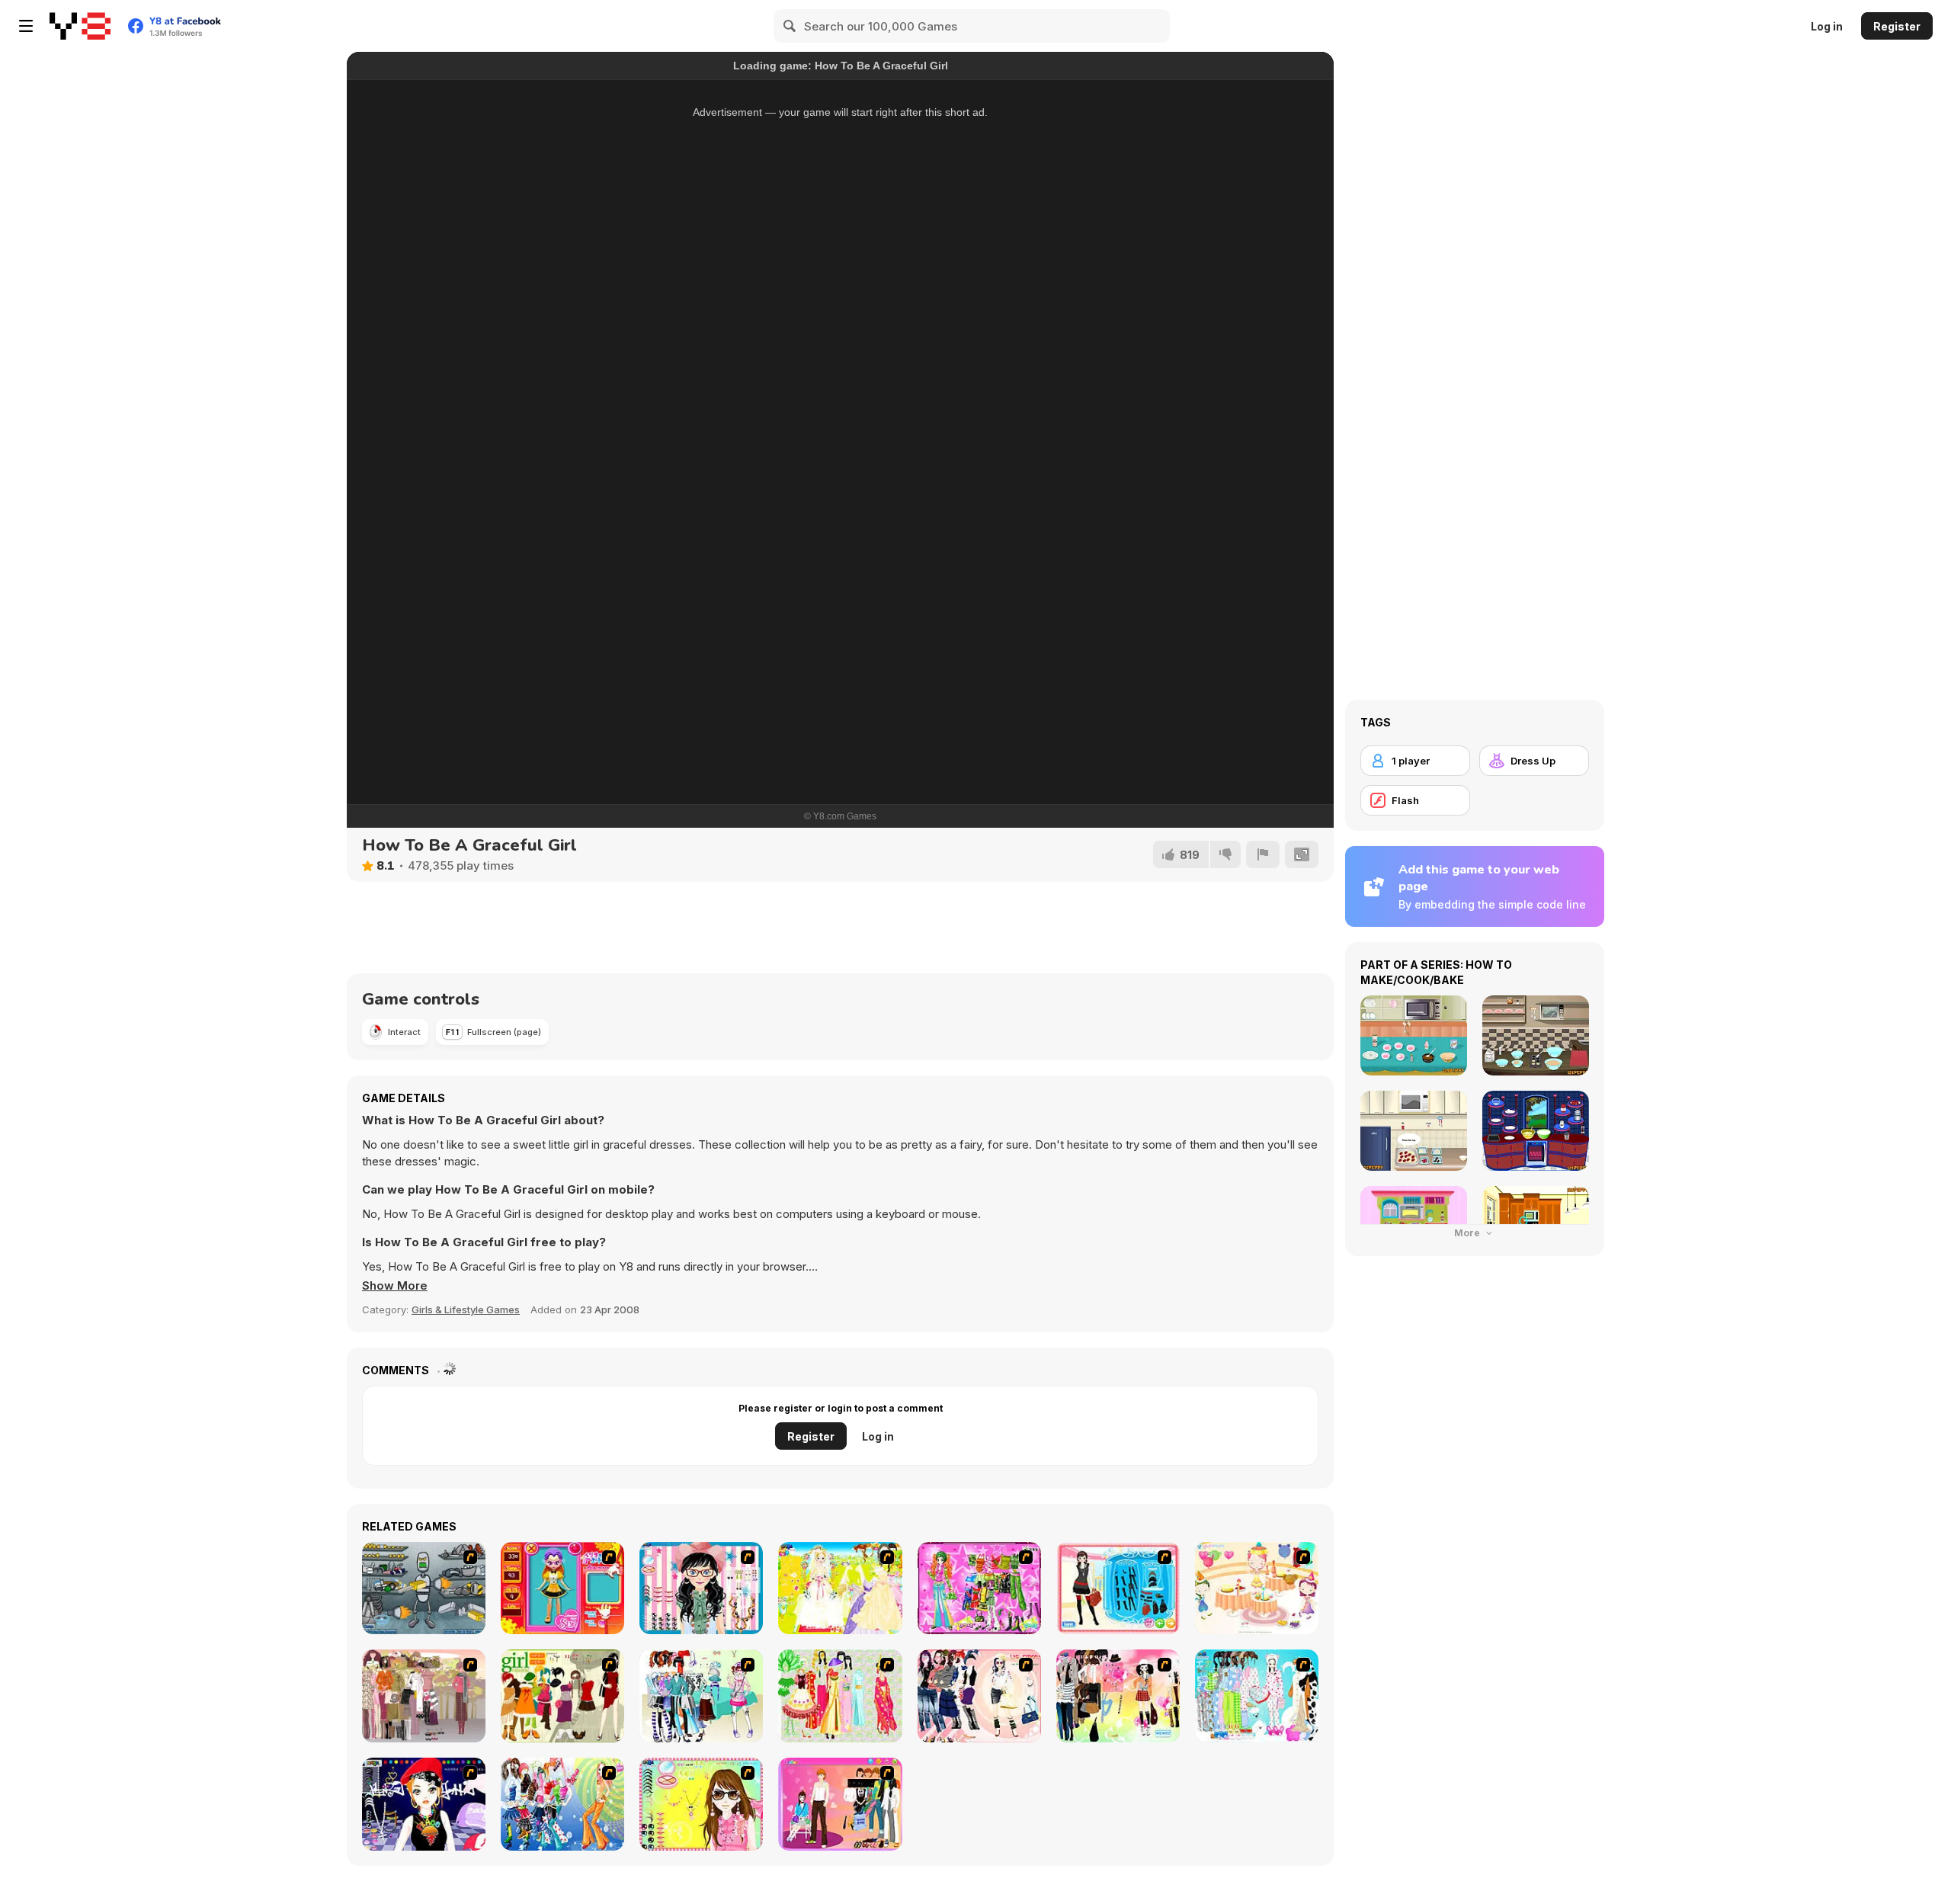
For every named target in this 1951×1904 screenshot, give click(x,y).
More (1468, 1233)
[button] (395, 1286)
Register (1897, 26)
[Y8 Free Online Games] (80, 26)
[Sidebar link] (26, 26)
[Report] (1263, 854)
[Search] (790, 26)
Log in (1827, 26)
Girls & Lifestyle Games (466, 1309)
